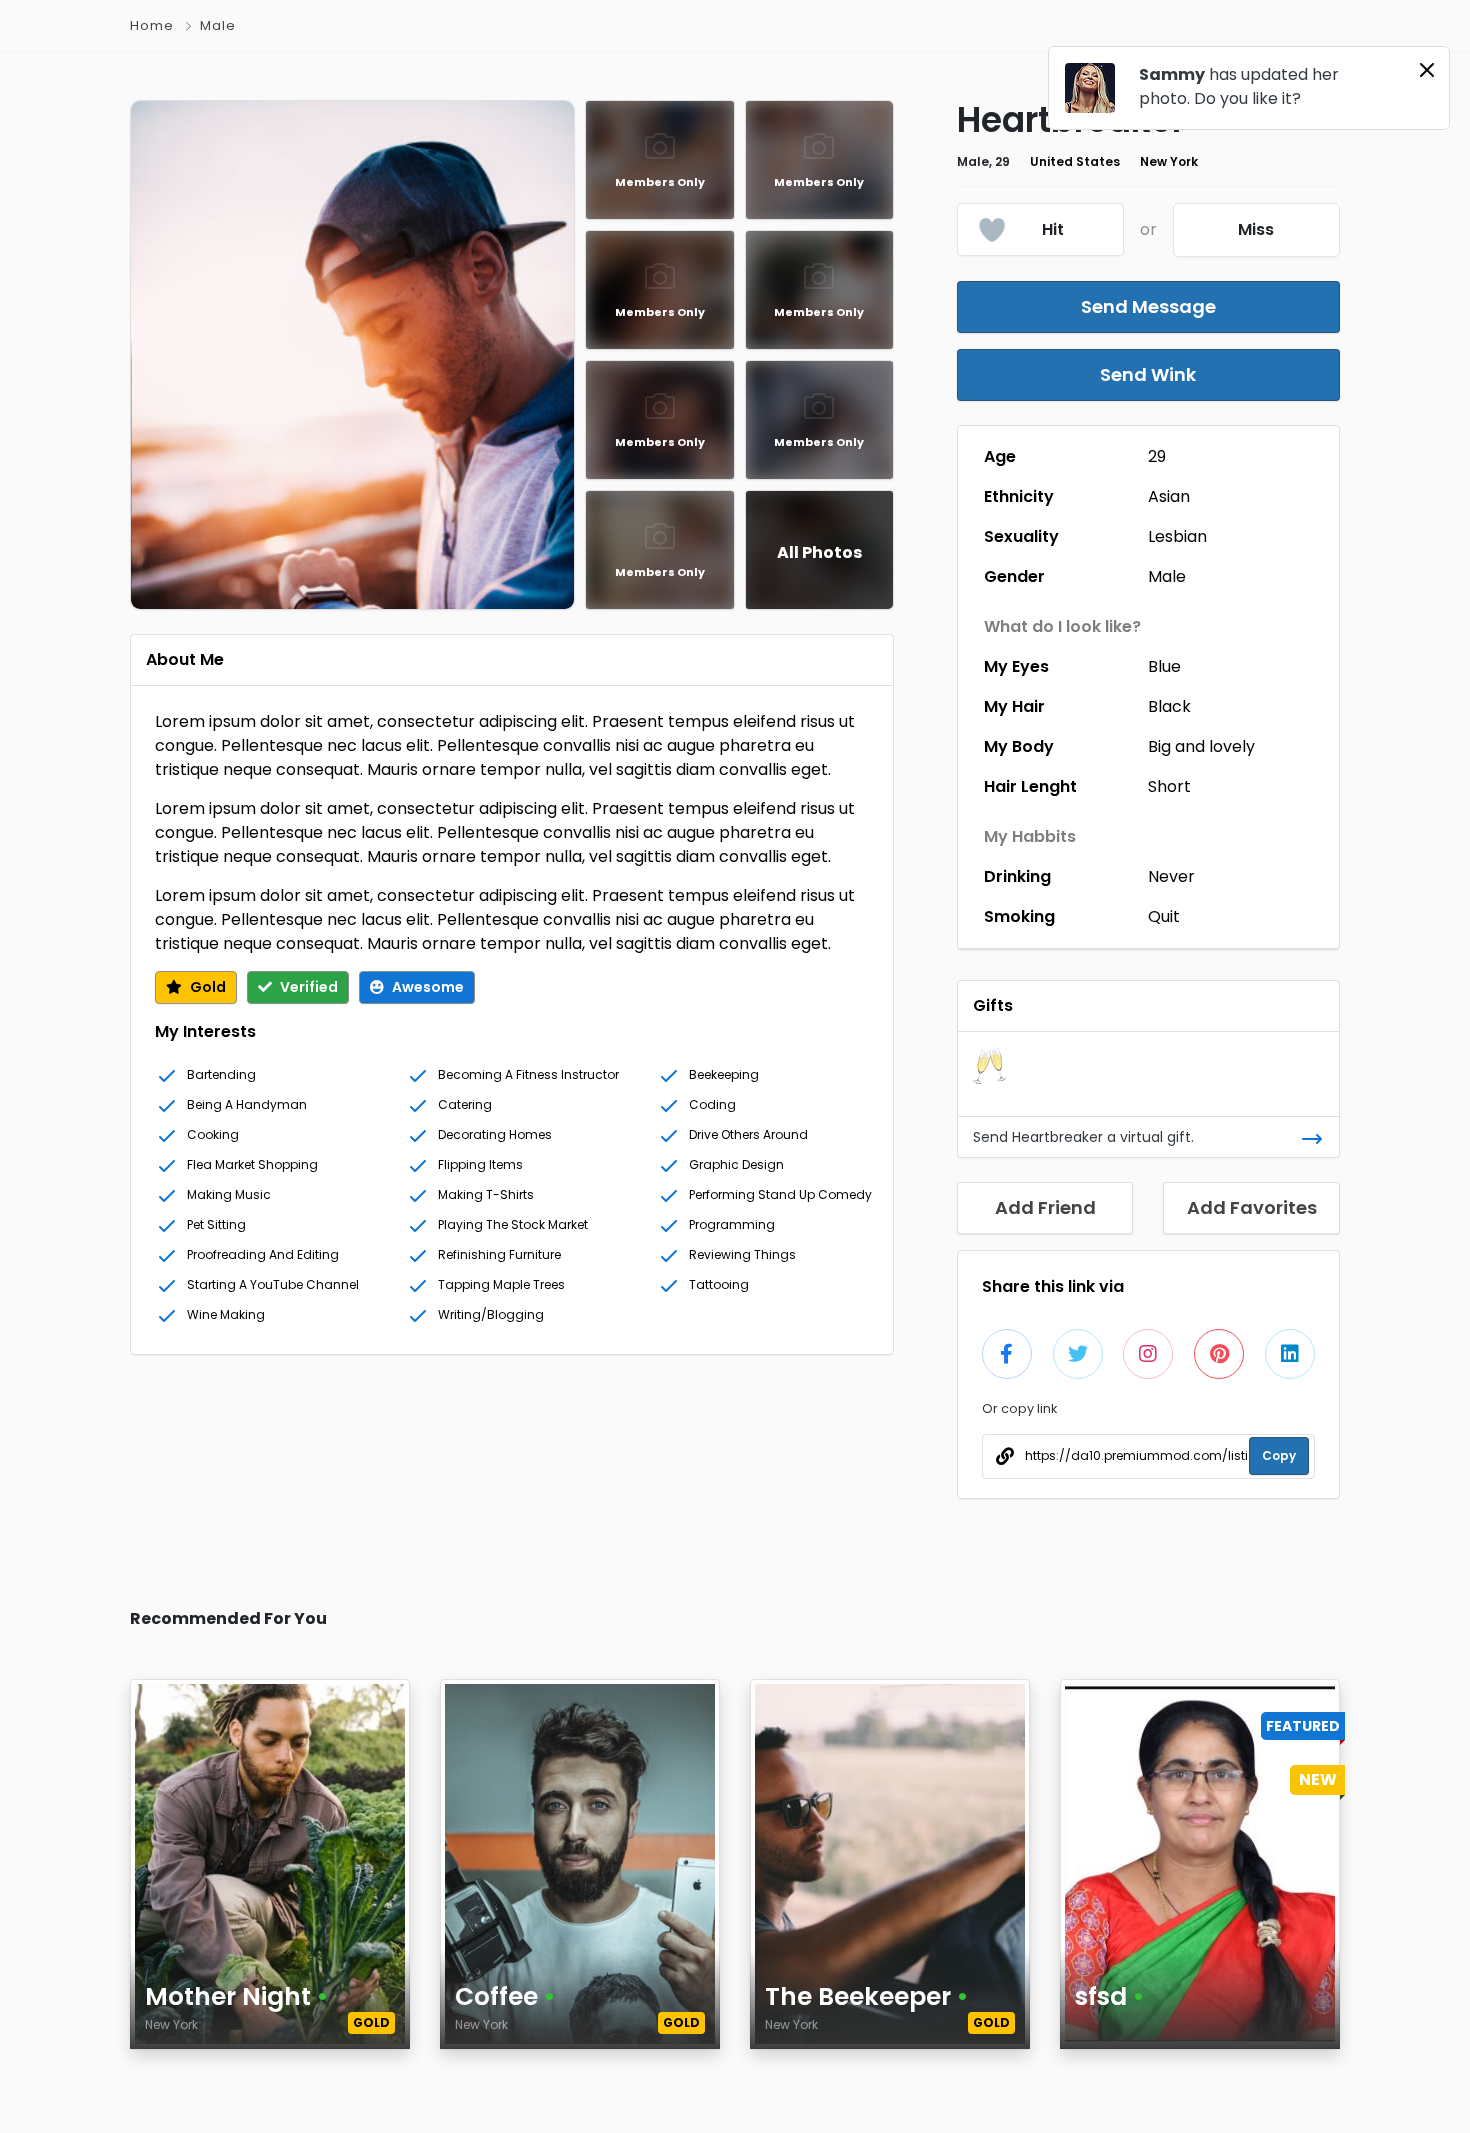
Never (1171, 876)
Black (1169, 706)
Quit (1164, 916)
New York (1169, 161)
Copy (1279, 1455)
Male (1167, 576)
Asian (1169, 496)
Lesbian (1177, 536)
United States (1075, 161)
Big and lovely (1201, 746)
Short (1169, 786)
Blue (1164, 666)
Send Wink (1148, 374)
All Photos (819, 552)
